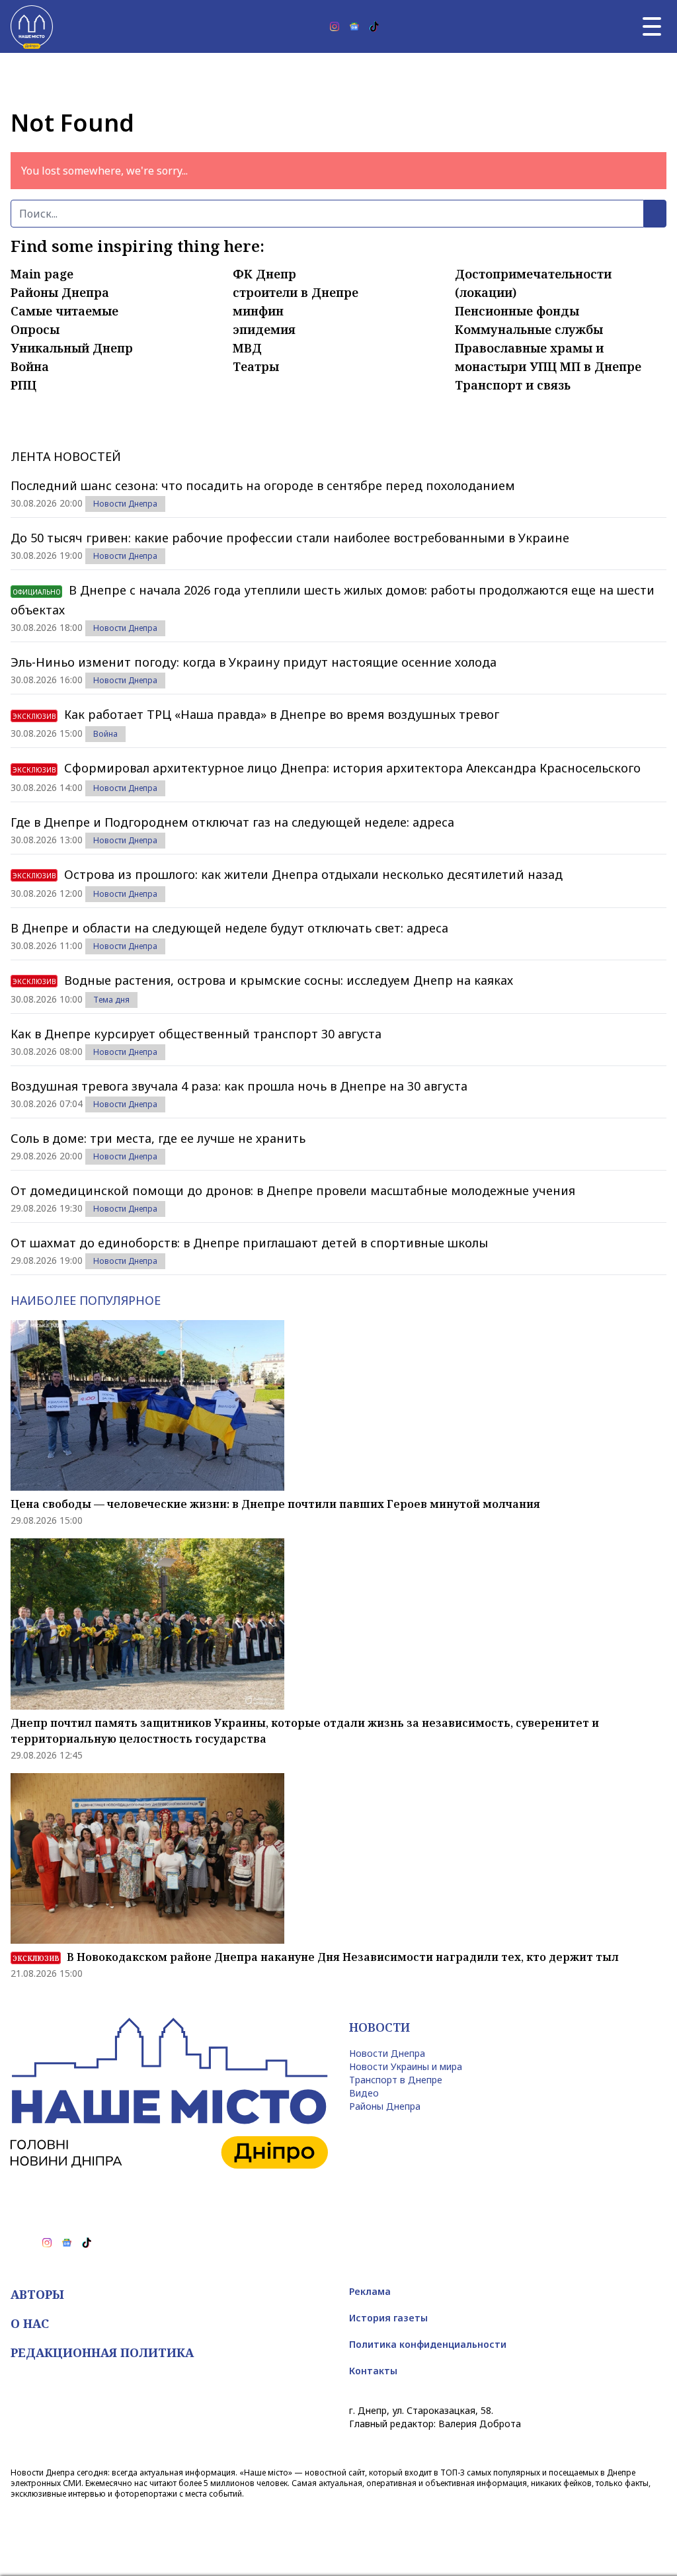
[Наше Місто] (32, 26)
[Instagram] (335, 26)
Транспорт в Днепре (396, 2080)
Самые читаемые (64, 311)
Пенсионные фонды (517, 311)
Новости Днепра (125, 504)
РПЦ (23, 385)
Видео (364, 2093)
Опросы (35, 329)
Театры (256, 366)
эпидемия (264, 329)
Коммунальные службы (529, 329)
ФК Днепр (264, 274)
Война (30, 366)
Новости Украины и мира (406, 2066)
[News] (354, 26)
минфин (258, 311)
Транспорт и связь (513, 385)
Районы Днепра (60, 292)
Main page (42, 274)
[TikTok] (374, 26)
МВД (247, 348)
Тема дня (111, 1000)
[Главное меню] (652, 26)
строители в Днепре (296, 292)
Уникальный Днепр (72, 348)
